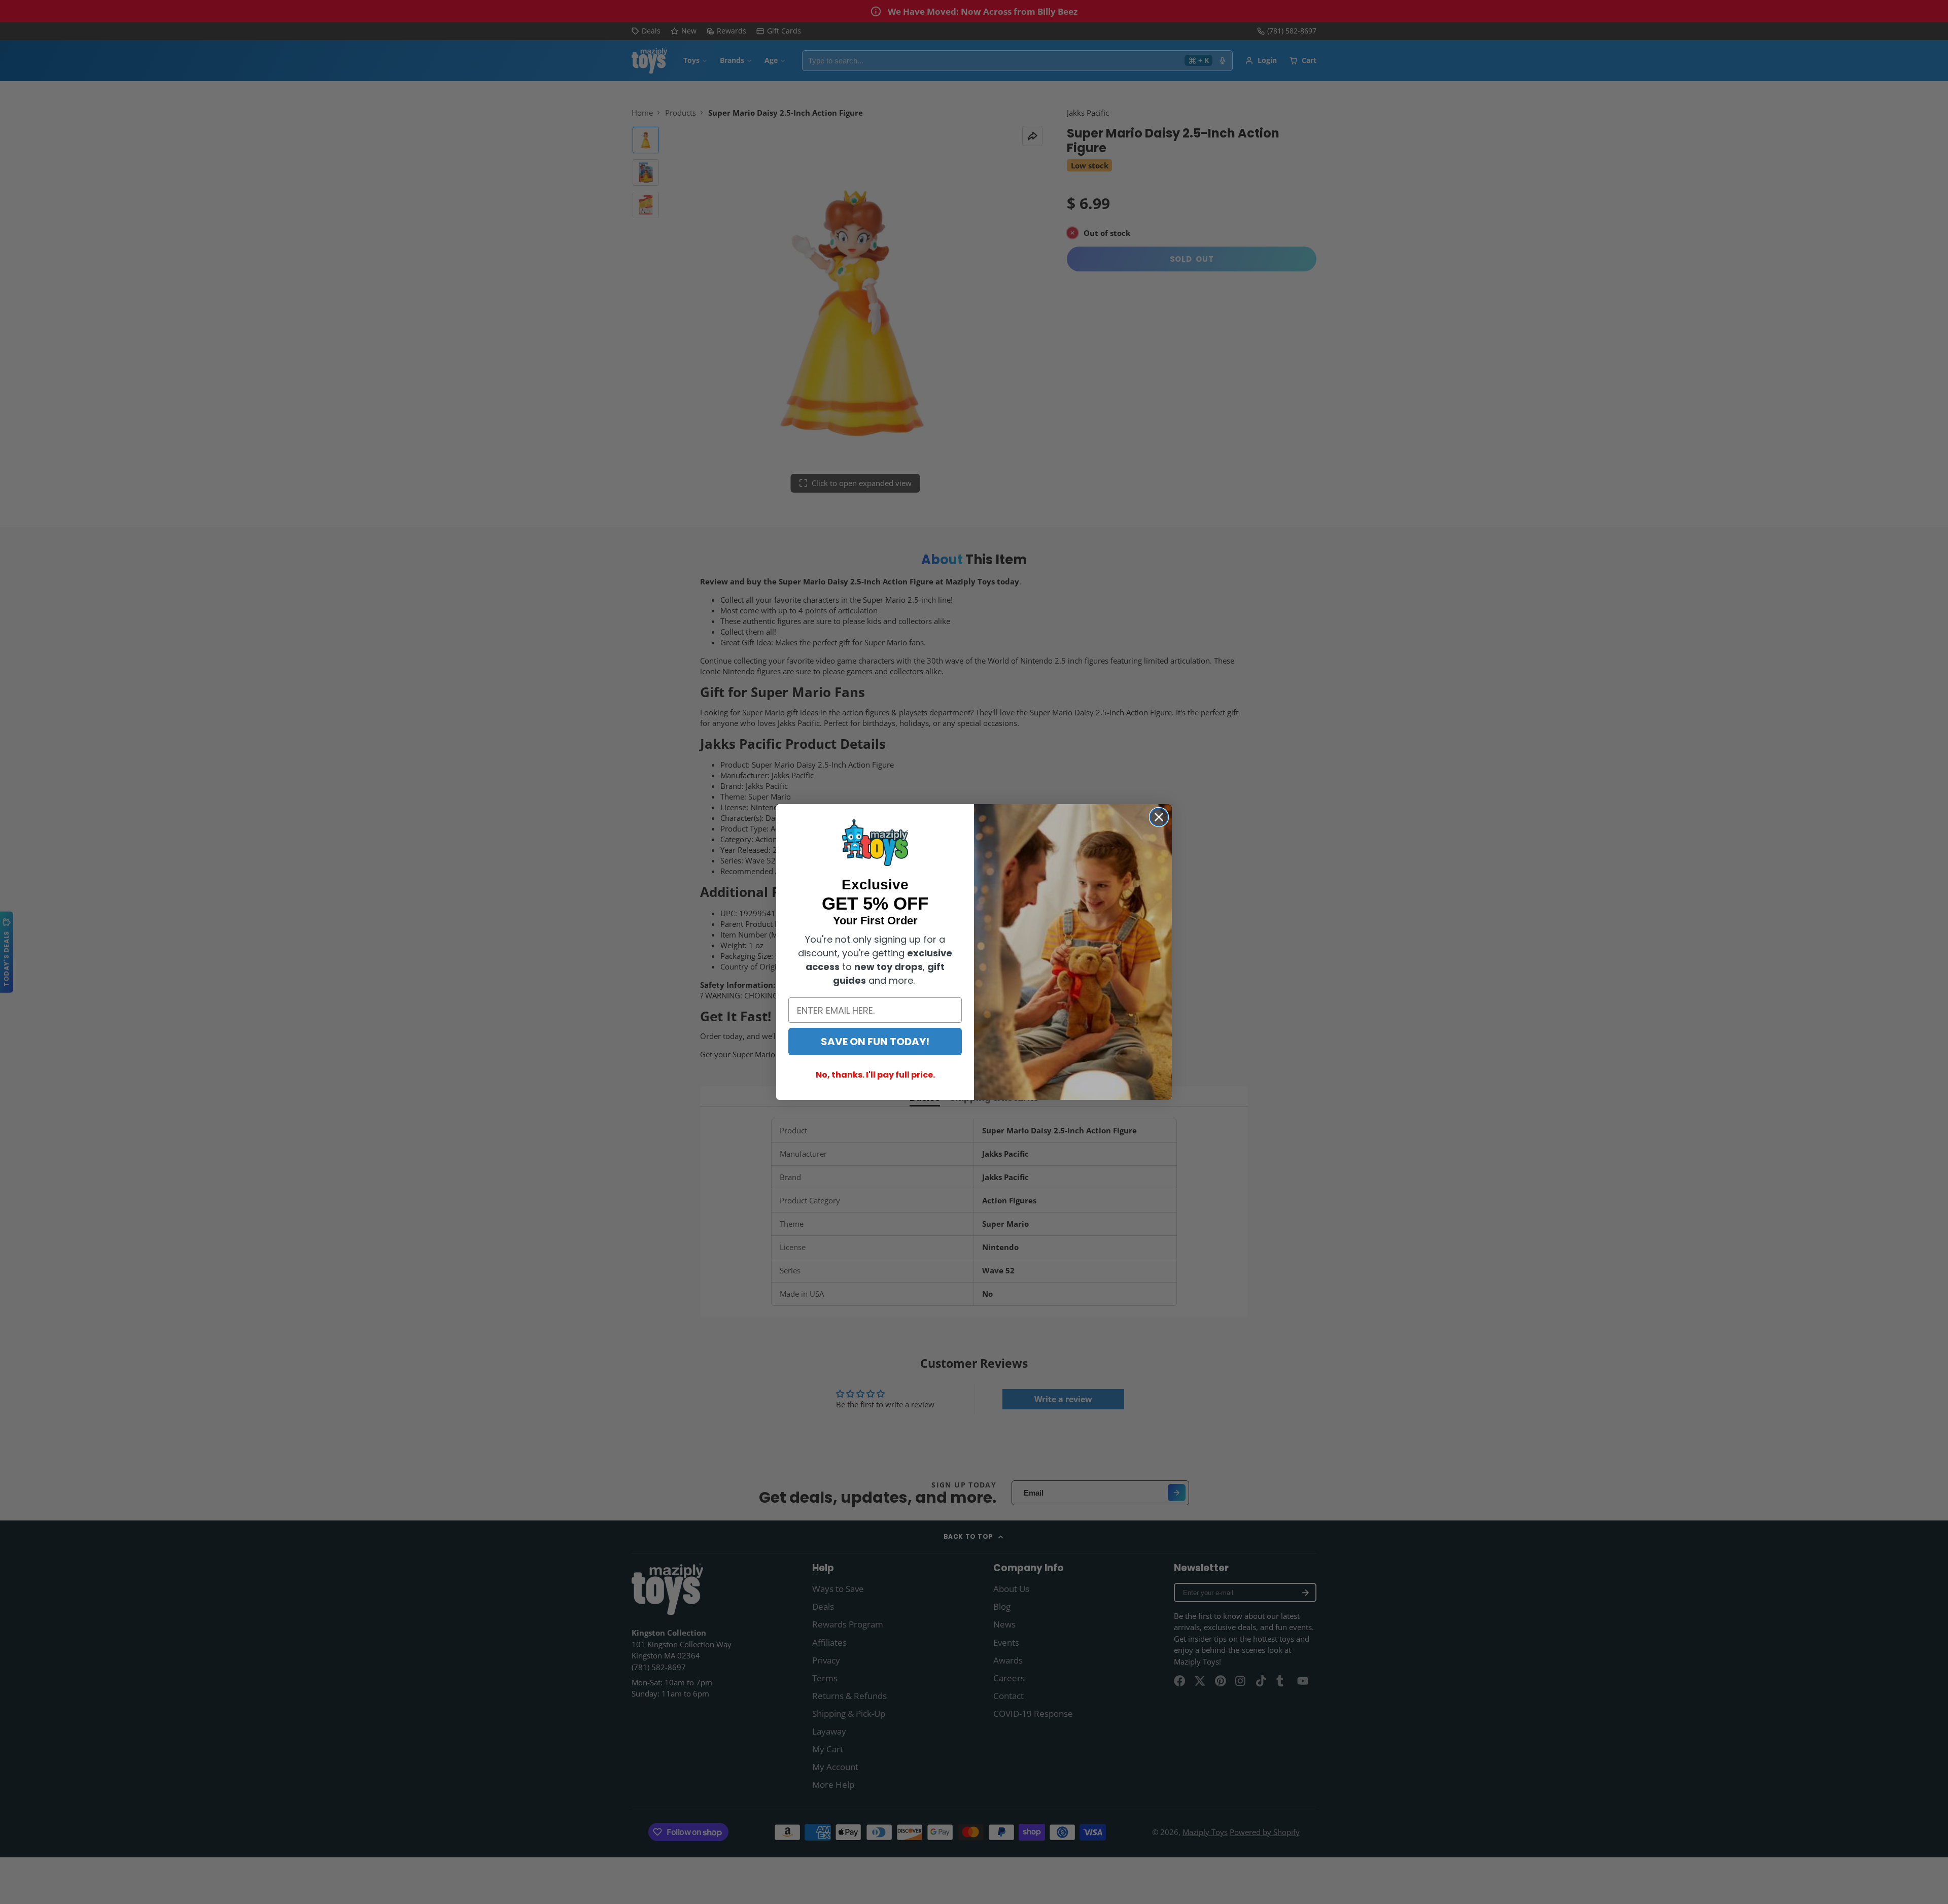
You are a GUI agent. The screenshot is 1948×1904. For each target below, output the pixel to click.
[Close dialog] (1159, 817)
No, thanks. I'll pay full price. (875, 1075)
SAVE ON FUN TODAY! (875, 1042)
